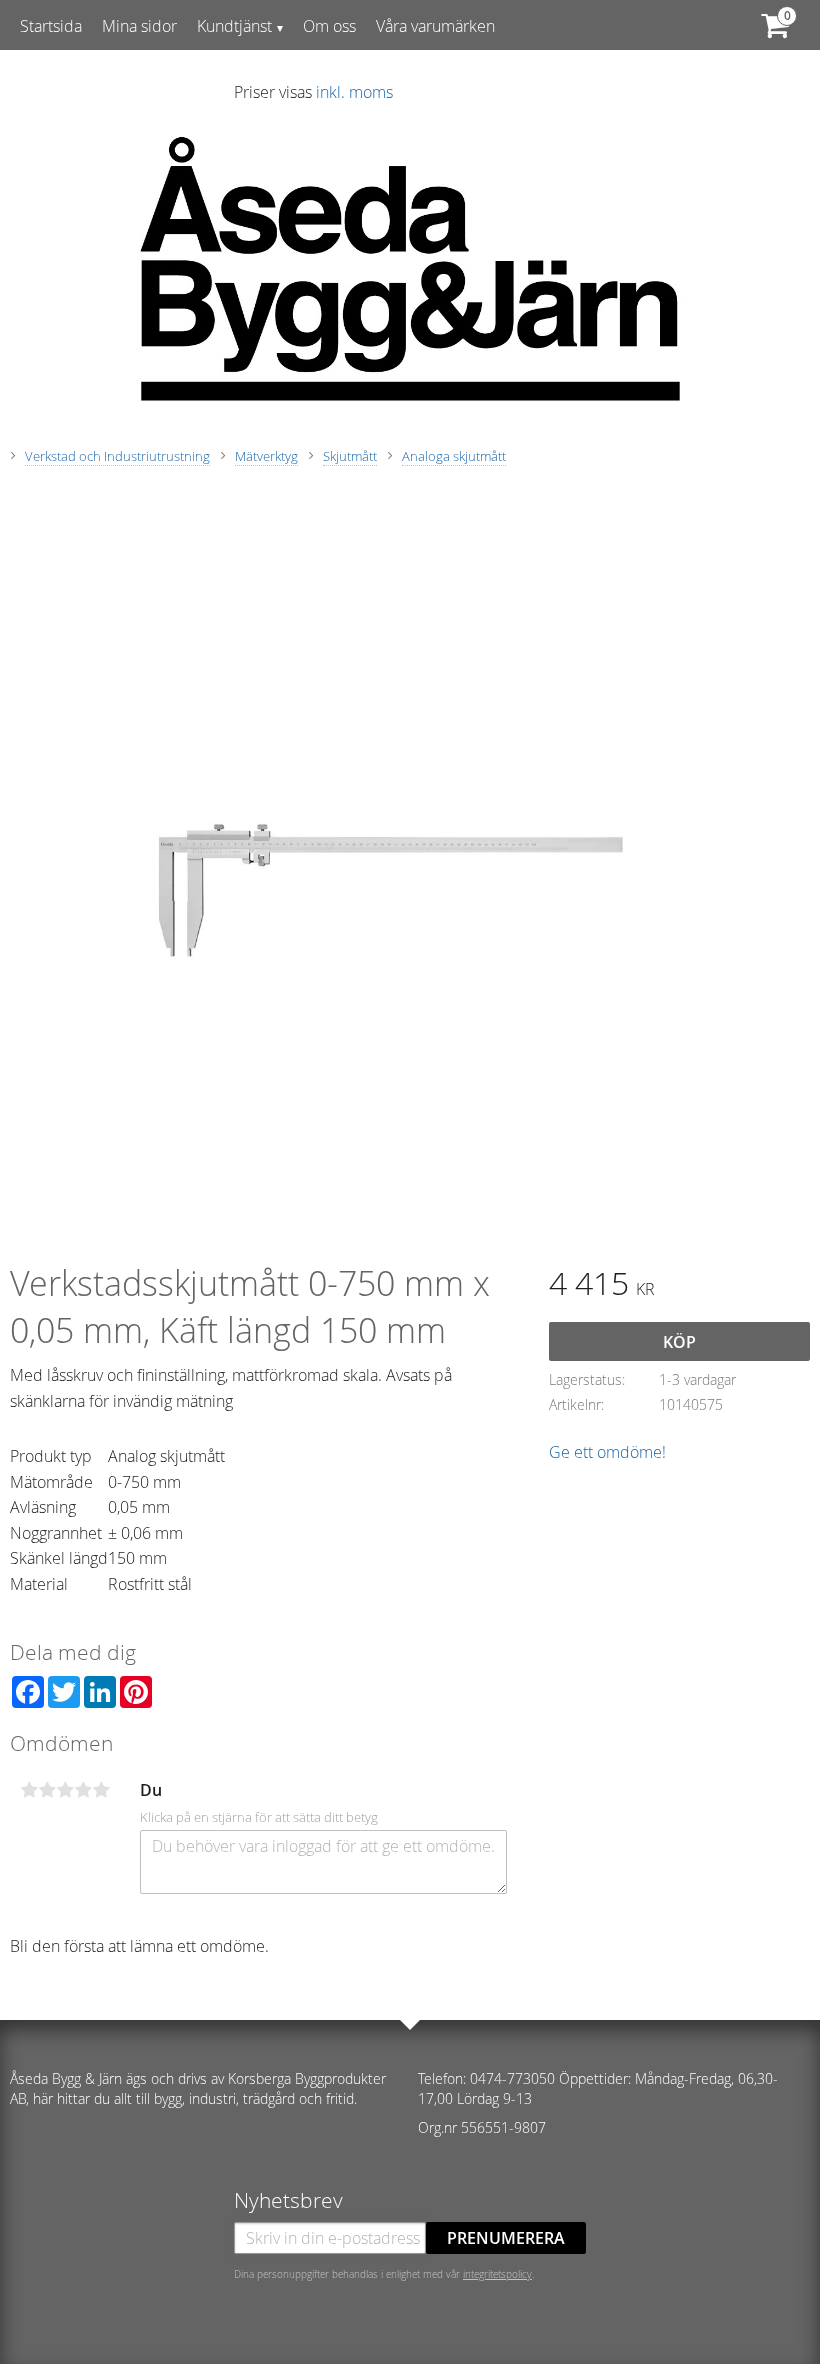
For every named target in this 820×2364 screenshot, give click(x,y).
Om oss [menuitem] (329, 26)
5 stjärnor (101, 1790)
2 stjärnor (47, 1790)
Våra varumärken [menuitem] (435, 26)
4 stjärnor (83, 1790)
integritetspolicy (497, 2274)
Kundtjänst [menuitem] (234, 26)
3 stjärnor (65, 1790)
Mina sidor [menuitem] (139, 26)
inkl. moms (354, 92)
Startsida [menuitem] (51, 26)
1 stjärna (29, 1790)
